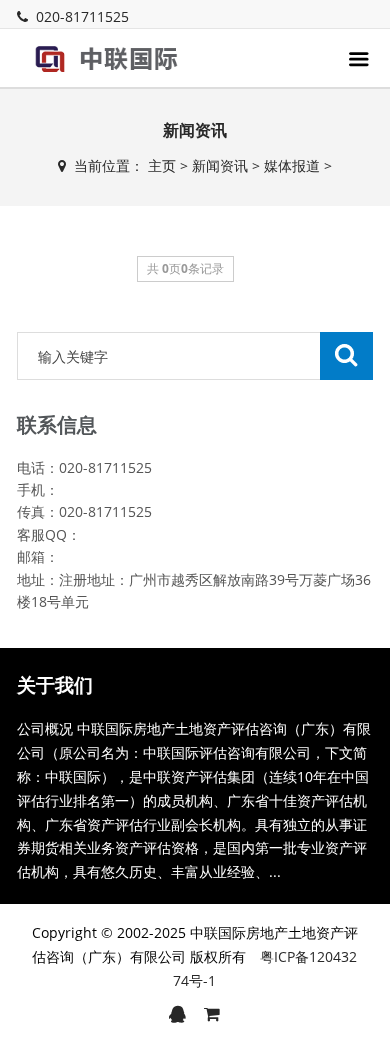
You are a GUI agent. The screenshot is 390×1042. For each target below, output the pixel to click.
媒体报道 (292, 165)
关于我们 (55, 685)
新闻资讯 (220, 165)
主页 (162, 165)
